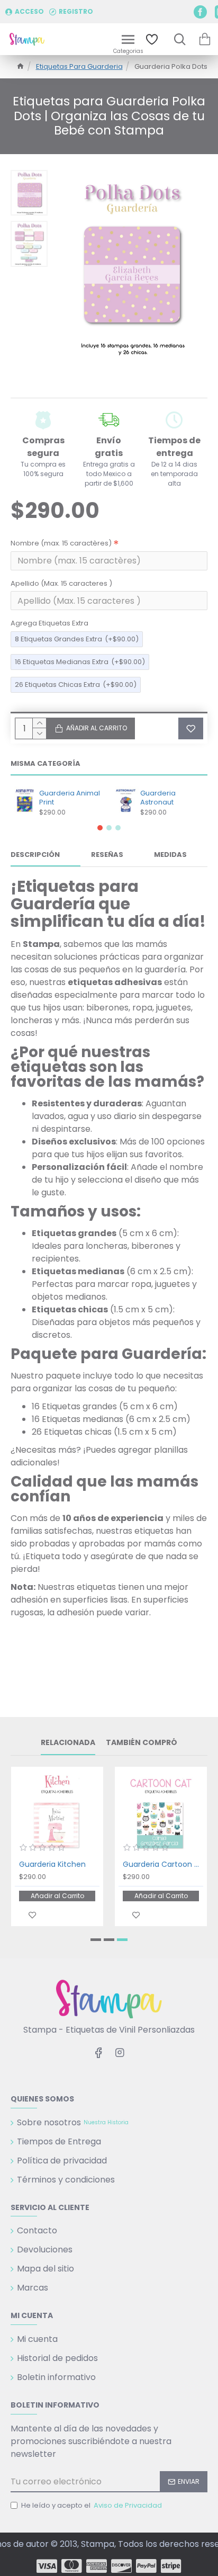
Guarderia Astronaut (158, 798)
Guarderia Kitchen (52, 1864)
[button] (100, 828)
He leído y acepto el (92, 2505)
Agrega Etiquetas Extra (49, 623)
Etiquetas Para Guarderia (79, 66)
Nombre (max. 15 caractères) (61, 543)
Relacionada (68, 1743)
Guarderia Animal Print (70, 798)
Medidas (170, 855)
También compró (142, 1743)
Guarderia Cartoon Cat (163, 1864)
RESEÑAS (107, 855)
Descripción (35, 855)
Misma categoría (46, 764)
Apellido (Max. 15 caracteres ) (61, 583)
